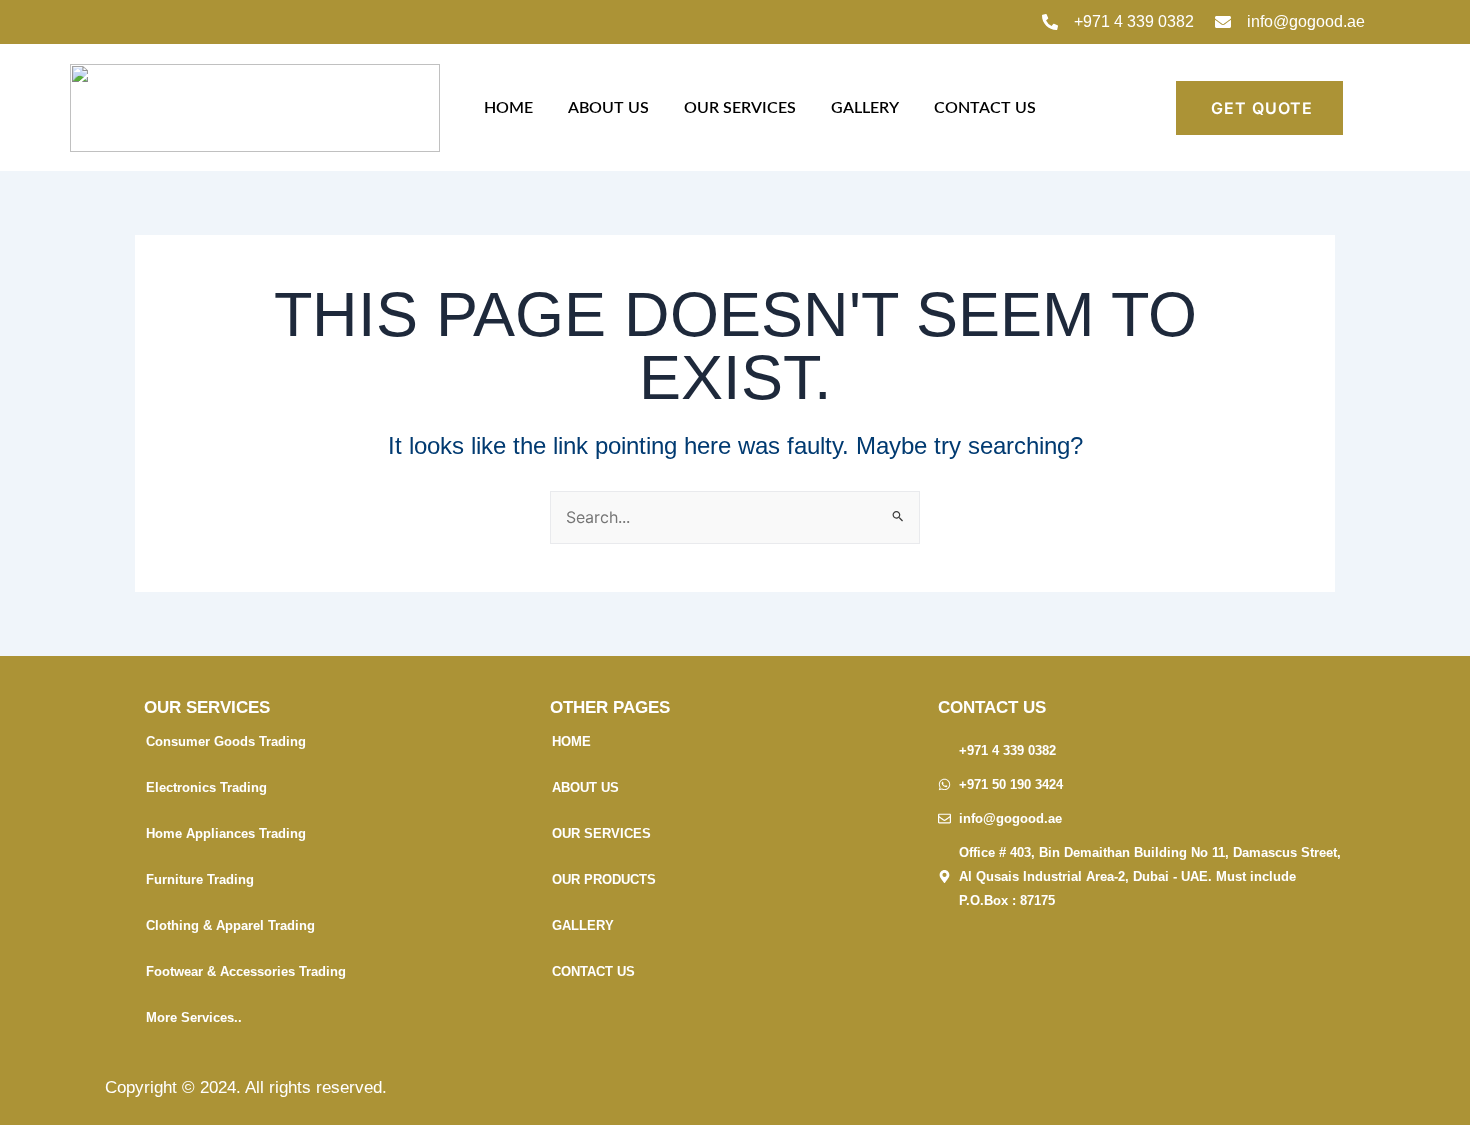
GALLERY (865, 108)
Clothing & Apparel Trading (230, 925)
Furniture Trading (200, 879)
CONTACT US (985, 108)
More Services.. (194, 1017)
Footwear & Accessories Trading (246, 971)
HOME (508, 108)
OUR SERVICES (740, 108)
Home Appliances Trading (226, 833)
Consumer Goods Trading (226, 741)
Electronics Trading (206, 787)
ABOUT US (608, 108)
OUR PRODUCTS (604, 879)
